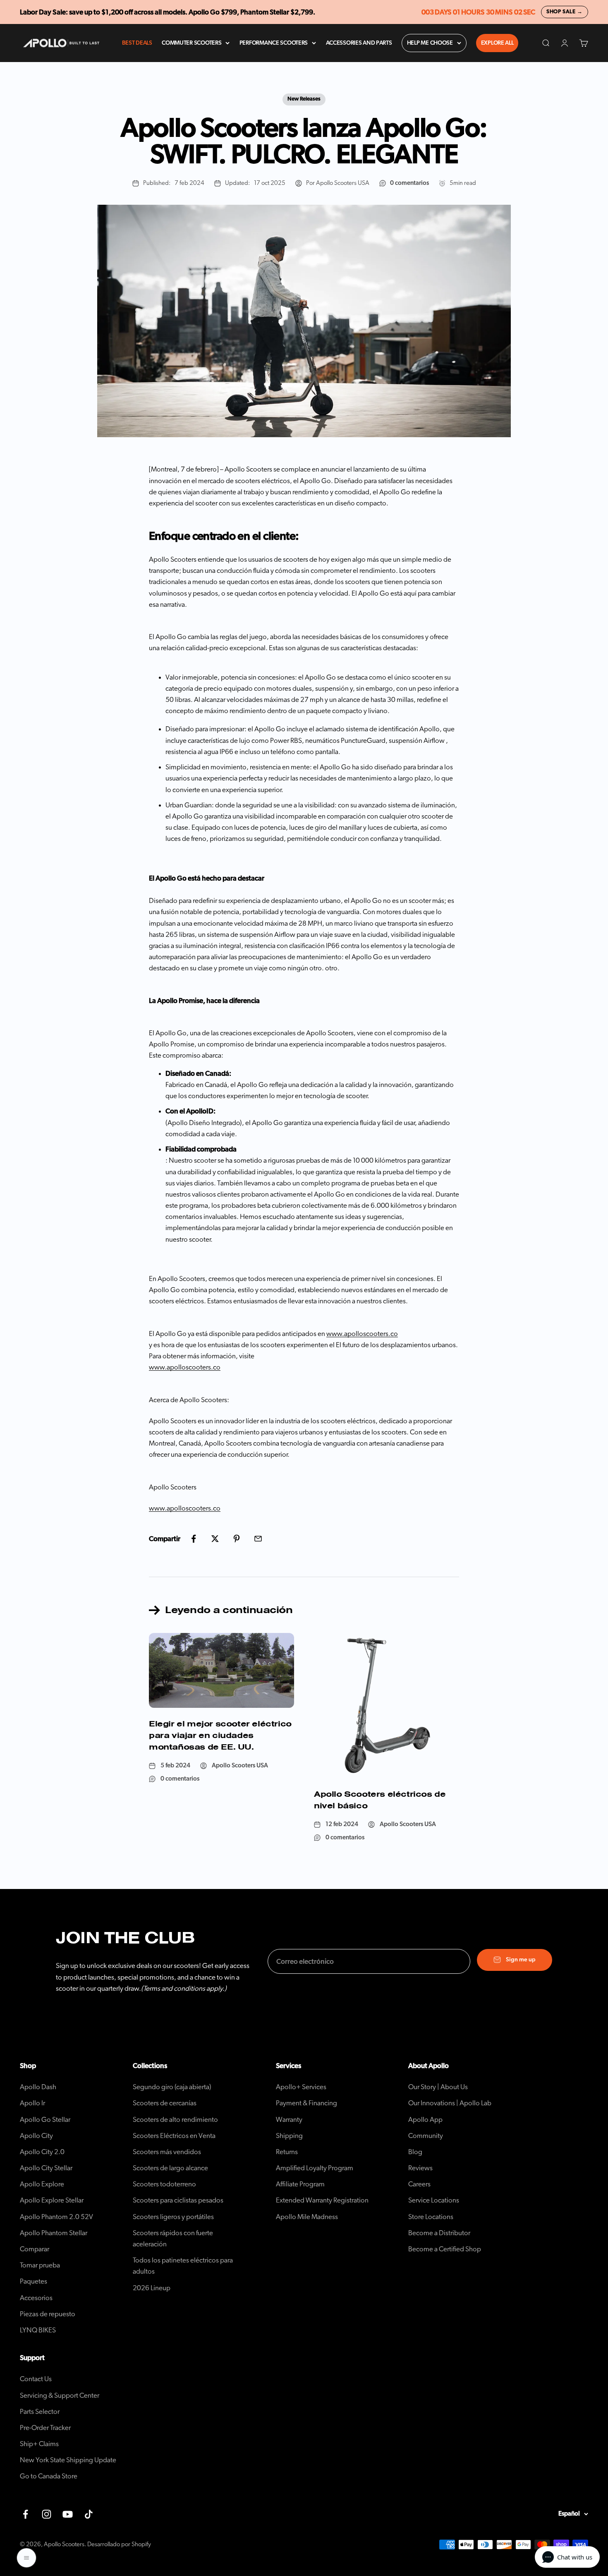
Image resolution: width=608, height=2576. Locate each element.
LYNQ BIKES (38, 2330)
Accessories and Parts (359, 43)
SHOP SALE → (565, 12)
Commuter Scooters (191, 43)
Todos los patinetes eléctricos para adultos (183, 2266)
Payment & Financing (306, 2103)
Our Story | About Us (438, 2087)
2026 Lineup (152, 2288)
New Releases (304, 99)
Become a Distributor (439, 2233)
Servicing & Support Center (60, 2395)
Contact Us (36, 2379)
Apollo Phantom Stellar (54, 2233)
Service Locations (434, 2200)
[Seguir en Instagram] (47, 2514)
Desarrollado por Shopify (119, 2544)
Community (426, 2136)
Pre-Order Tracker (45, 2428)
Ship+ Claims (39, 2444)
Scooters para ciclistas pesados (178, 2200)
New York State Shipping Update (68, 2460)
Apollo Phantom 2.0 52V (56, 2217)
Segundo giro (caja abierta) (172, 2087)
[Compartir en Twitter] (215, 1539)
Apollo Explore (42, 2184)
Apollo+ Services (301, 2087)
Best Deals (137, 43)
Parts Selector (40, 2412)
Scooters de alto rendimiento (175, 2120)
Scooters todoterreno (164, 2184)
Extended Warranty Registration (322, 2200)
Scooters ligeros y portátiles (173, 2217)
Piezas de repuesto (48, 2314)
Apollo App (425, 2120)
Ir (32, 2103)
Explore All (497, 43)
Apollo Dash (38, 2087)
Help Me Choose (430, 43)
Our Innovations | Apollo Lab (450, 2103)
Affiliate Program (300, 2184)
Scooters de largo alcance (170, 2168)
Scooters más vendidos (167, 2152)
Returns (287, 2152)
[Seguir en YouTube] (68, 2514)
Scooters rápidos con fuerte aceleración (173, 2238)
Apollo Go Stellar (45, 2120)
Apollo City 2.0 (42, 2152)
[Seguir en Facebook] (25, 2514)
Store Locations (431, 2217)
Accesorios (36, 2298)
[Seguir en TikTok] (89, 2514)
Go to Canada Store (49, 2476)
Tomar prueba (40, 2265)
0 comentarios (409, 183)
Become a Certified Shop (445, 2249)
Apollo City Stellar (46, 2168)
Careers (419, 2184)
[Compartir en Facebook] (194, 1539)
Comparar (35, 2249)
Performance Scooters (274, 43)
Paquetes (34, 2281)
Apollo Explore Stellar (52, 2200)
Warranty (289, 2120)
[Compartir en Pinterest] (237, 1539)
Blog (415, 2152)
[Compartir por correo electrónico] (258, 1539)
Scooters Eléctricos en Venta (174, 2136)
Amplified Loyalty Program (315, 2168)
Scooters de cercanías (165, 2103)
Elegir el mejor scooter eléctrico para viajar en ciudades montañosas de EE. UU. (220, 1735)
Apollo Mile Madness (307, 2217)
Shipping (289, 2136)
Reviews (420, 2168)
